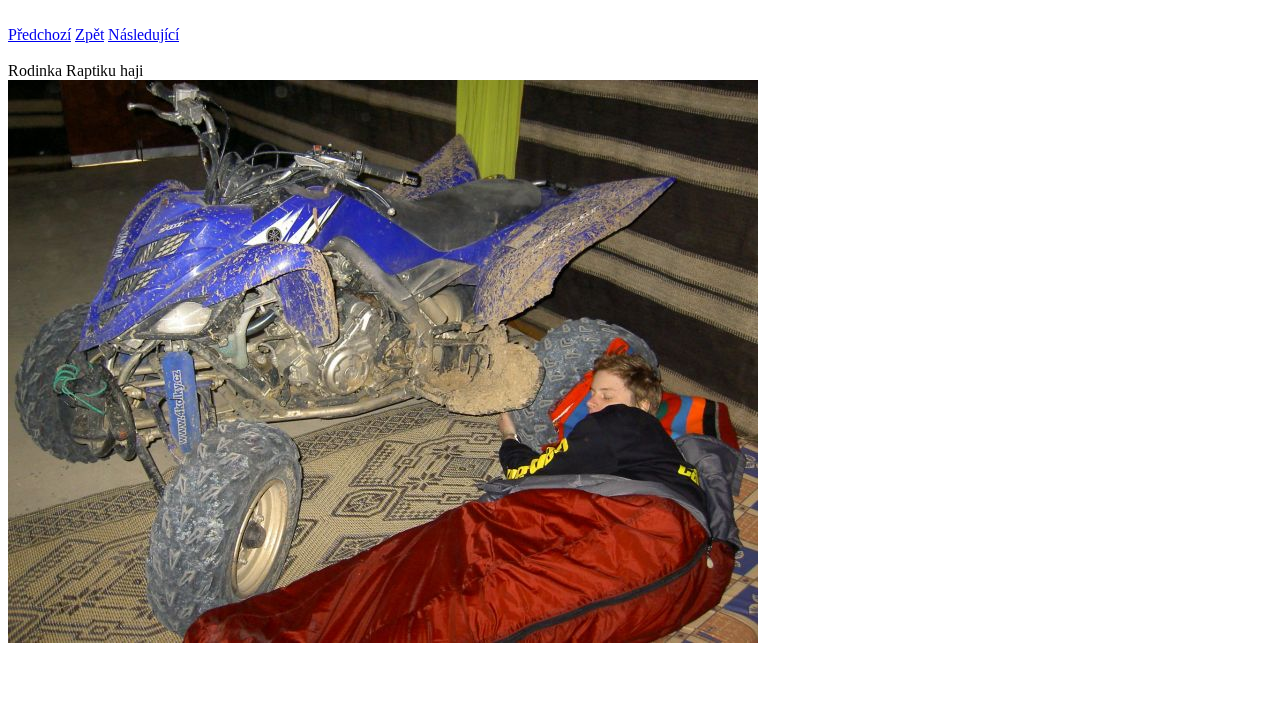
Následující (143, 34)
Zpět (89, 34)
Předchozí (39, 34)
